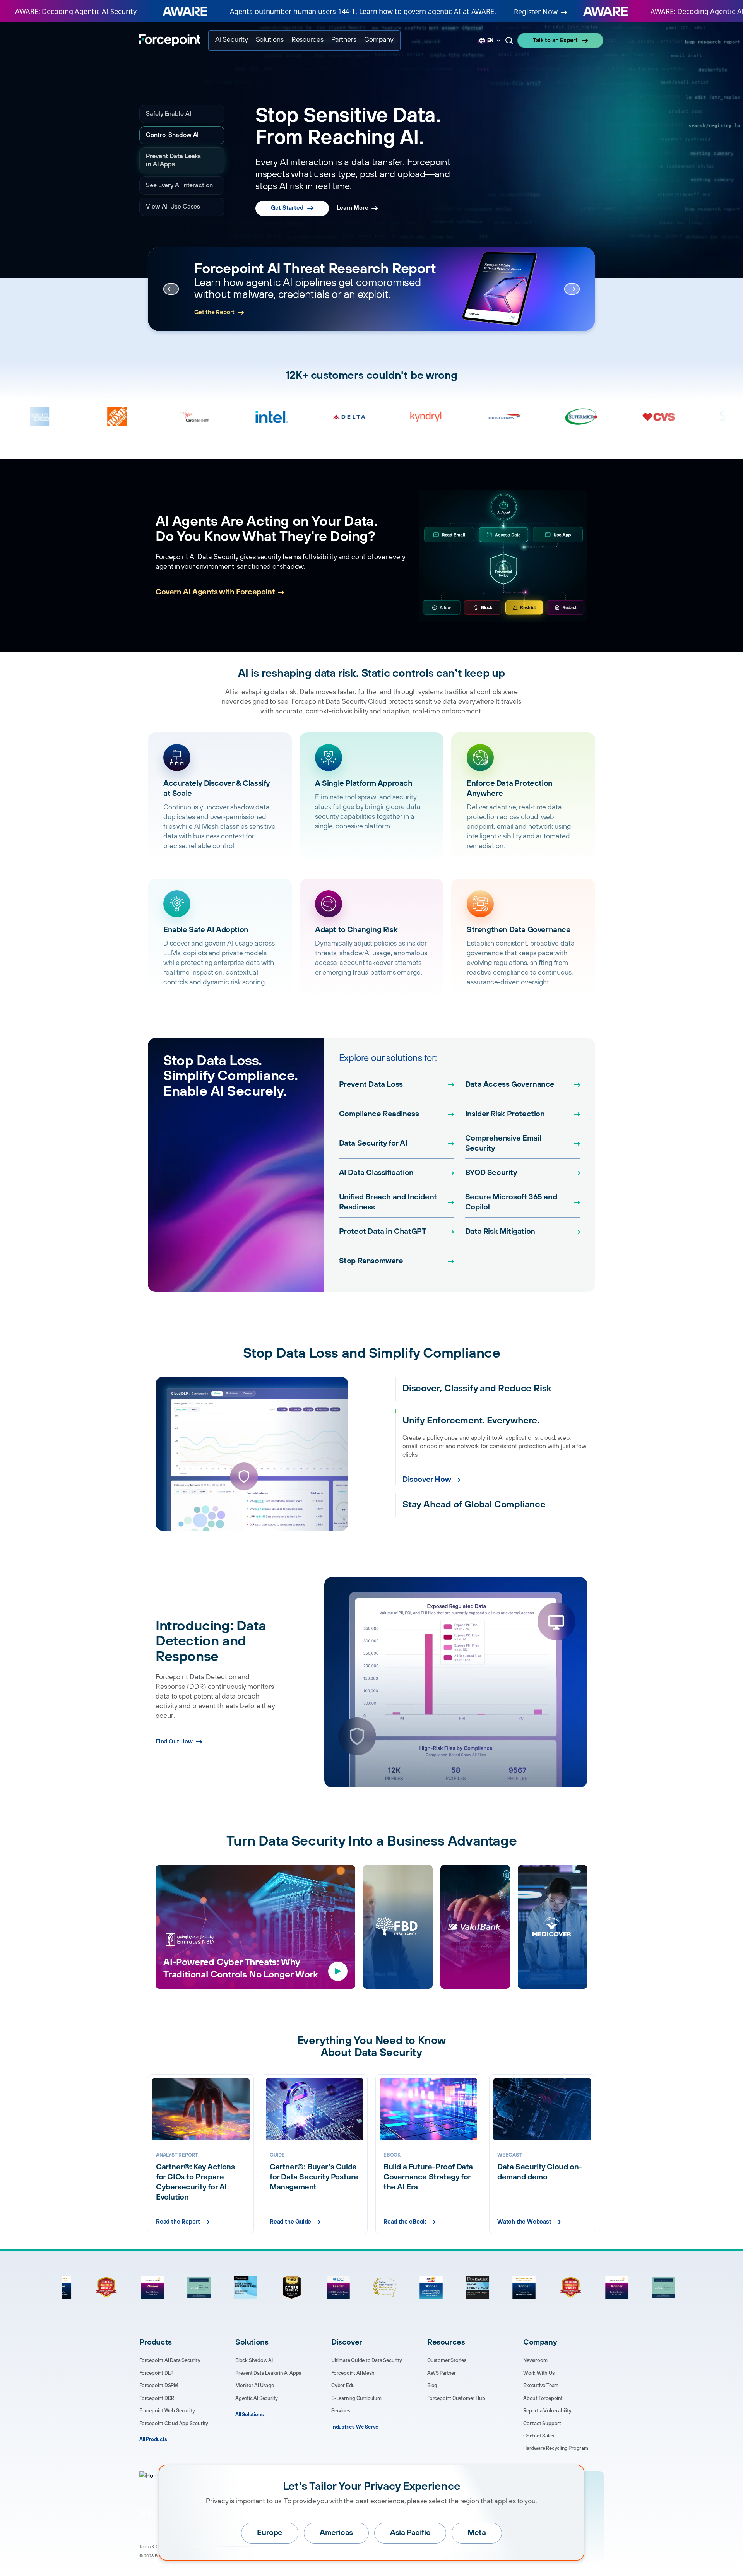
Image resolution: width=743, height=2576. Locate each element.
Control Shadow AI (172, 135)
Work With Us (539, 2373)
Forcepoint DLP (156, 2373)
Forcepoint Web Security (167, 2411)
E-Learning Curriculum (356, 2398)
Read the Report (216, 310)
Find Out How (174, 1742)
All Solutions (249, 2415)
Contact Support (542, 2424)
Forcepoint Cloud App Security (174, 2424)
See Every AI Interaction (179, 185)
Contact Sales (538, 2436)
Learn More (353, 192)
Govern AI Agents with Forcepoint (215, 592)
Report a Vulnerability (547, 2411)
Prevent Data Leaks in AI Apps (180, 160)
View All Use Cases (173, 207)
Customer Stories (447, 2360)
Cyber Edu (343, 2386)
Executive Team (541, 2386)
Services (341, 2411)
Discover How (427, 1480)
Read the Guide (290, 2222)
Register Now (536, 12)
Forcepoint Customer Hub (456, 2398)
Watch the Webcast (524, 2222)
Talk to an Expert (555, 40)
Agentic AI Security (257, 2398)
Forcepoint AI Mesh (353, 2373)
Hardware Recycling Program (556, 2448)
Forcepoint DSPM (159, 2386)
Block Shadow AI (254, 2360)
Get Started (287, 192)
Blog (432, 2386)
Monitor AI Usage (255, 2386)
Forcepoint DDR (157, 2398)
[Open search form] (509, 41)
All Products (153, 2439)
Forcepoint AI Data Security (170, 2360)
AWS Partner (442, 2373)
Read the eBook (405, 2222)
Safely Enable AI (169, 114)
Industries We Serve (355, 2427)
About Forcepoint (543, 2398)
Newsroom (535, 2360)
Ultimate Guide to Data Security (367, 2360)
